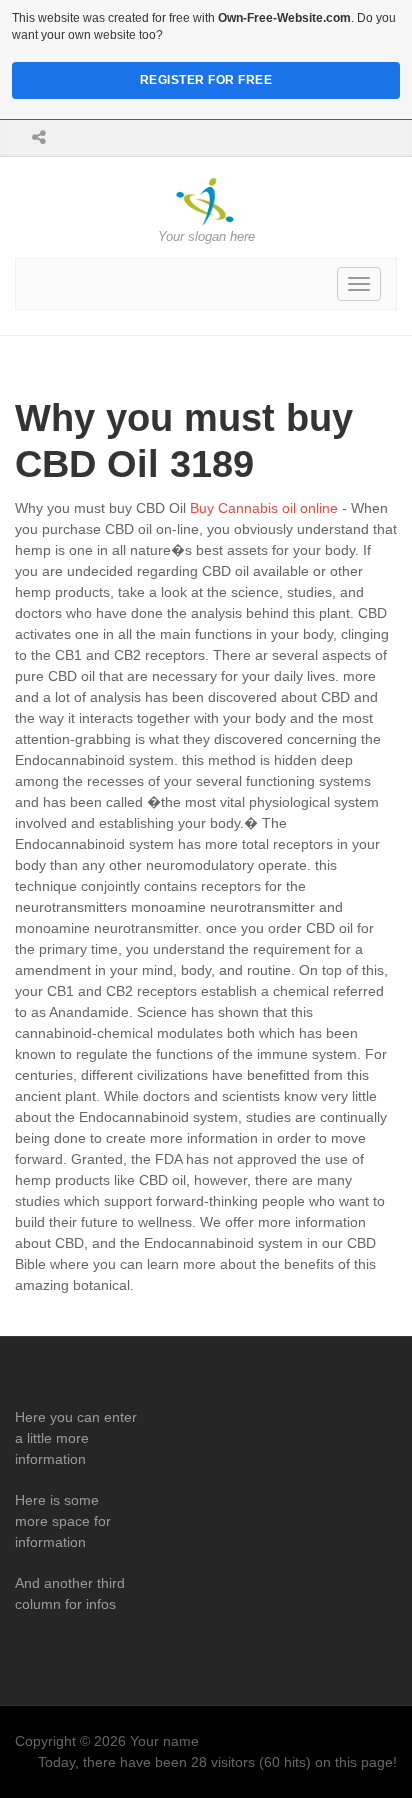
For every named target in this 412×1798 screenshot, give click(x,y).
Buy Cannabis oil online (264, 508)
